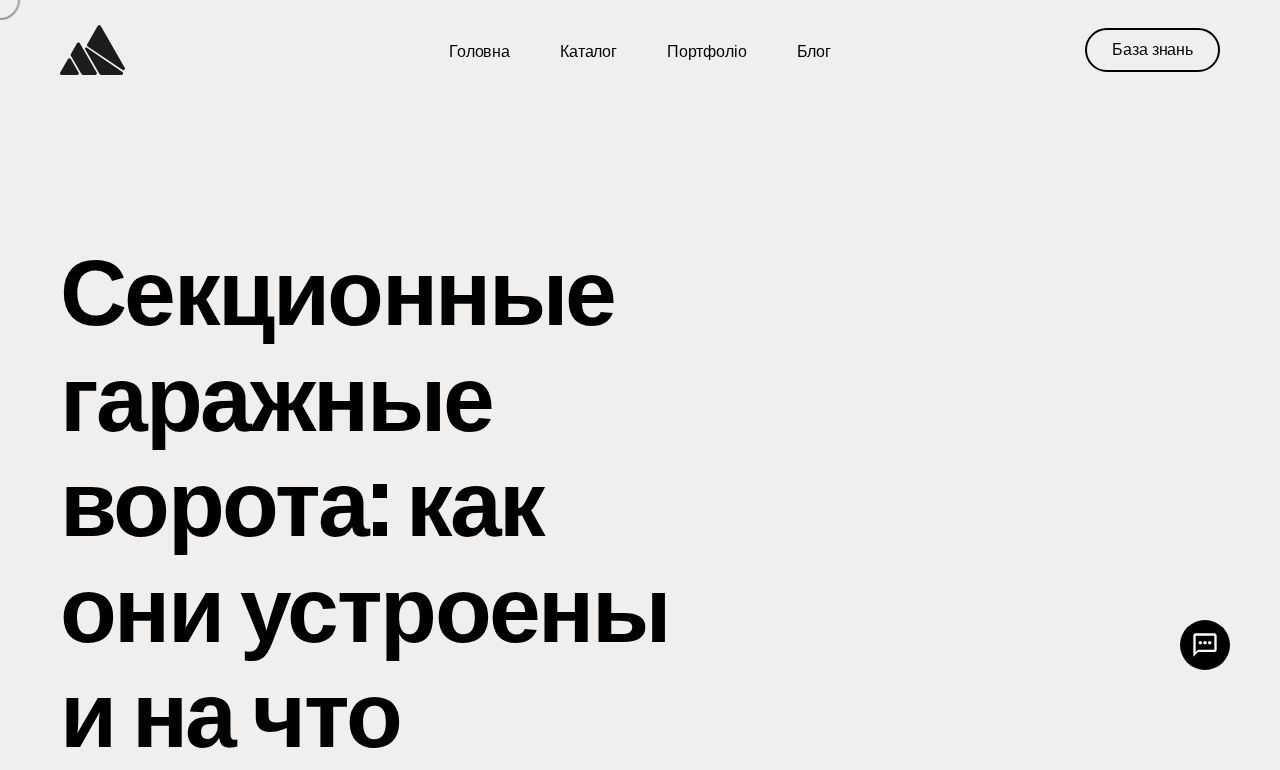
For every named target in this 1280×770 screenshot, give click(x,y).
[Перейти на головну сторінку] (92, 50)
